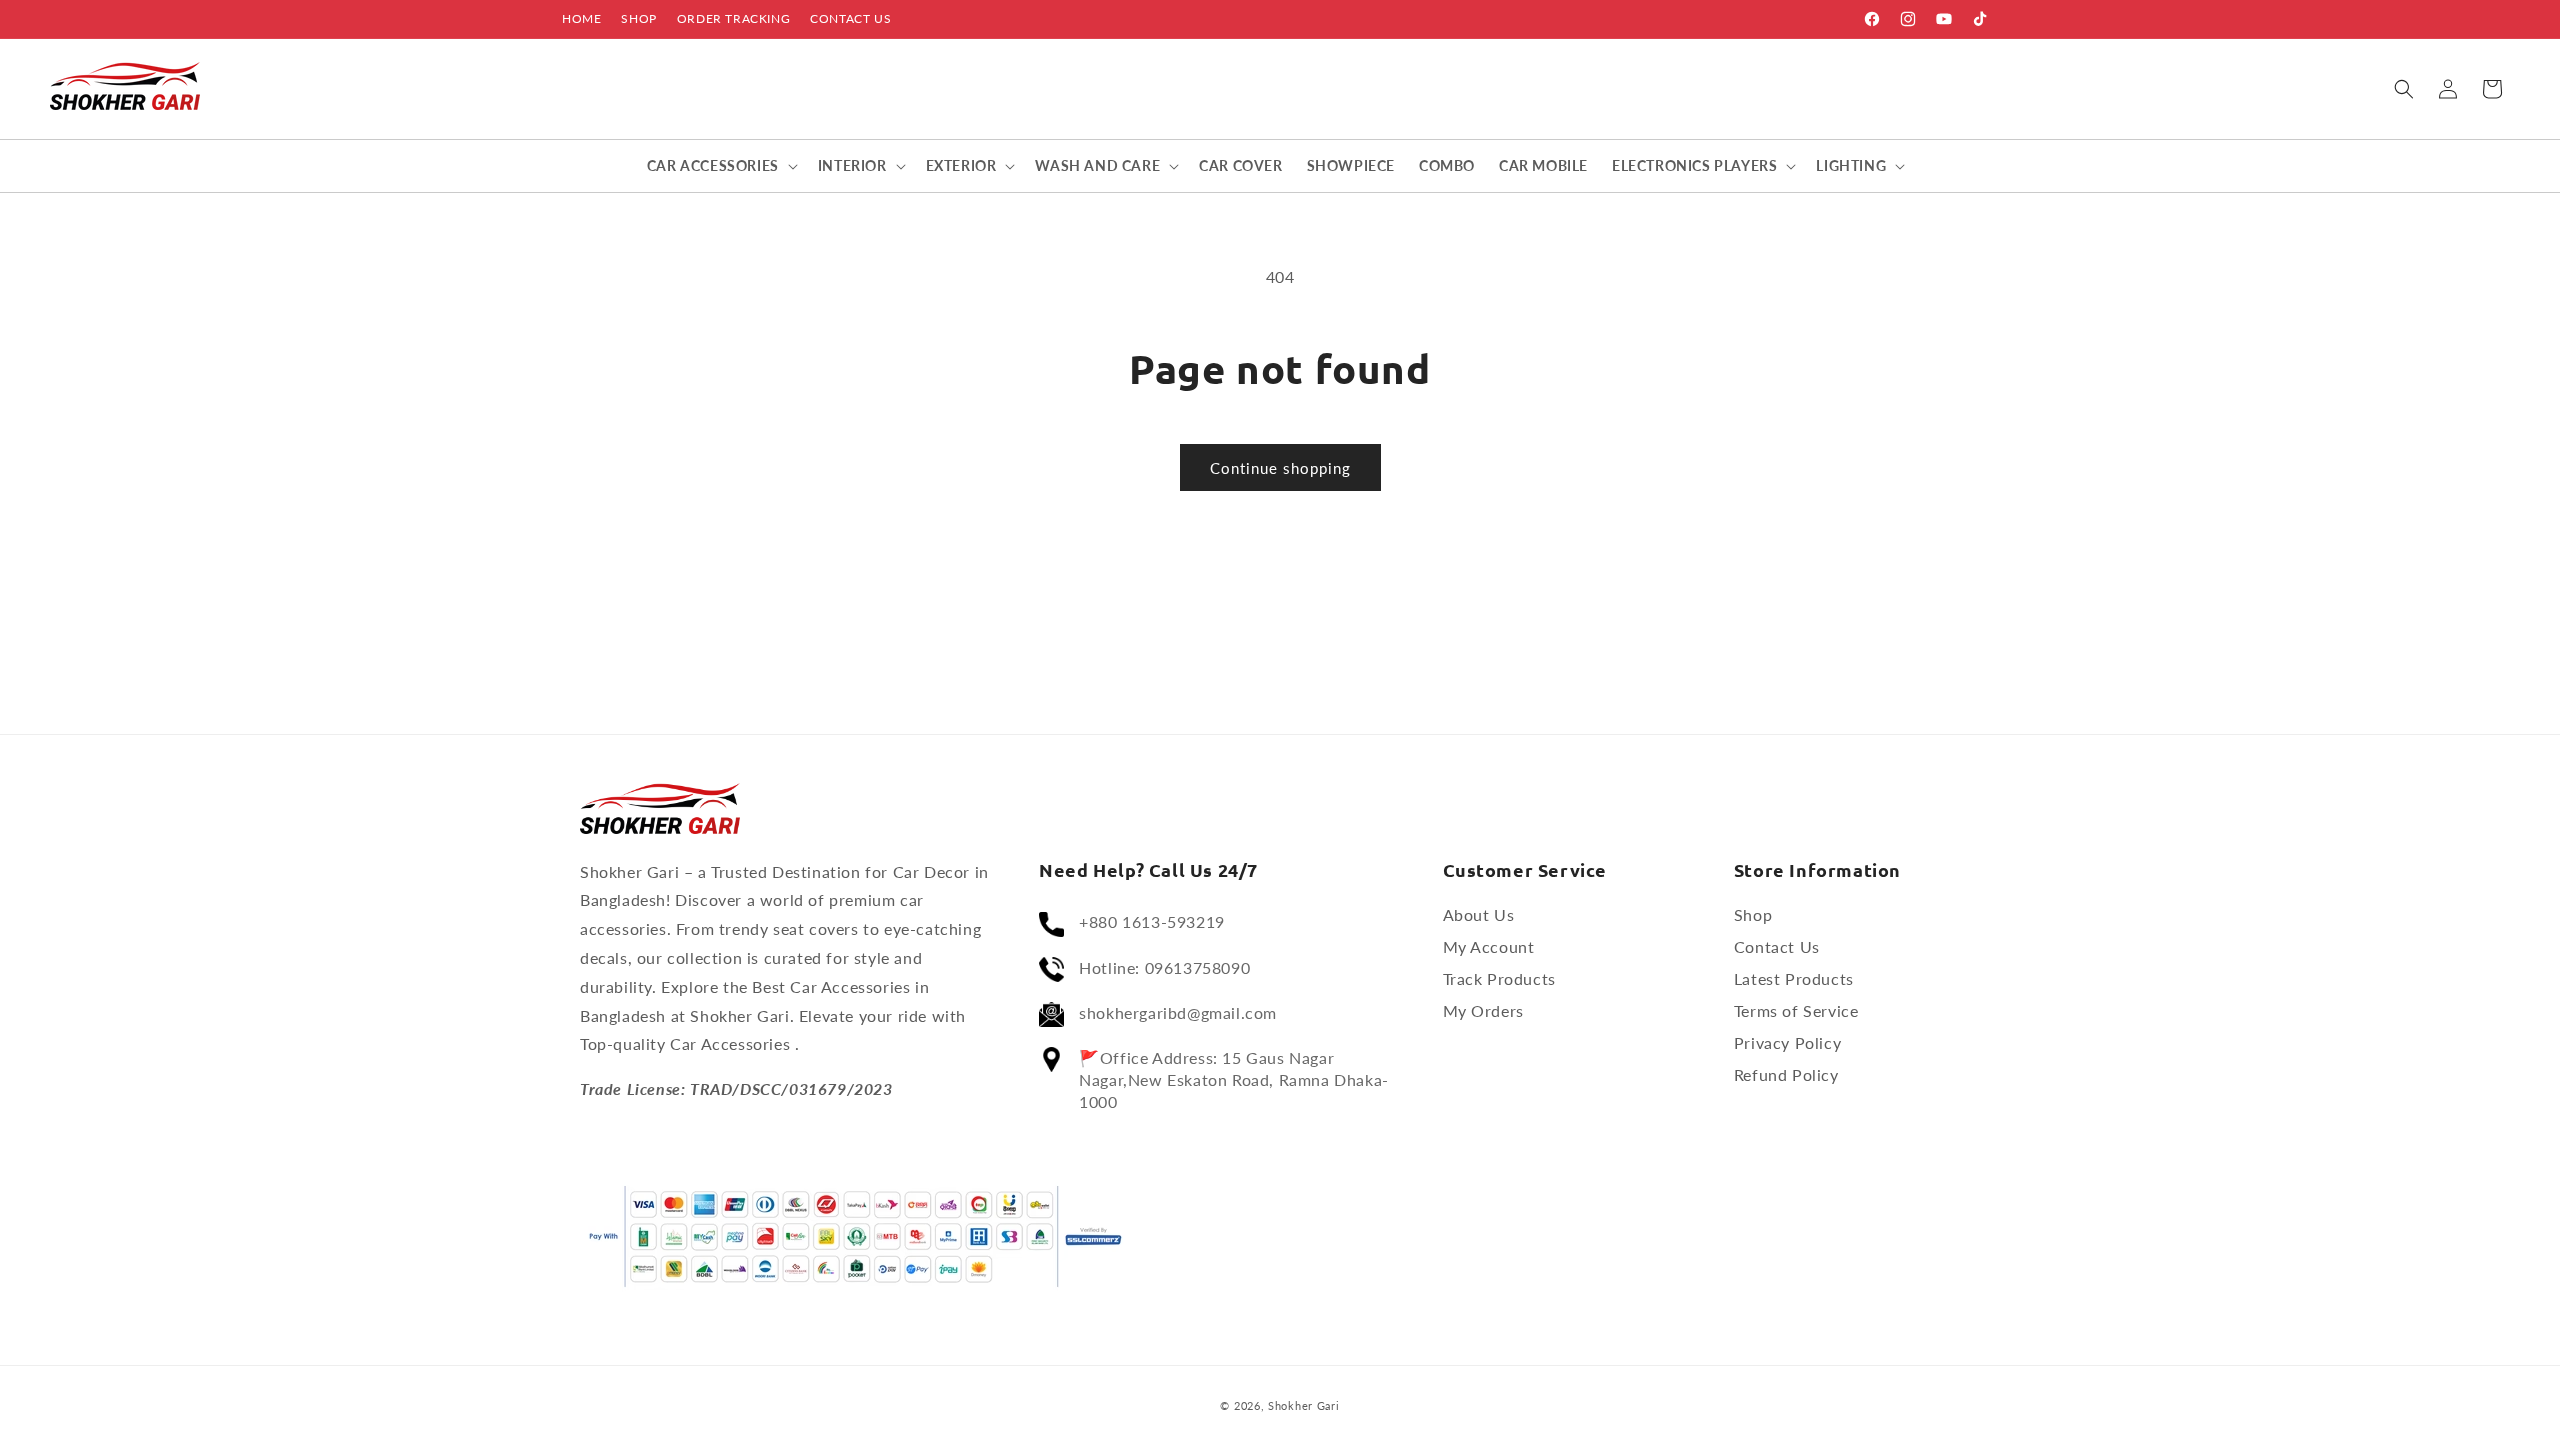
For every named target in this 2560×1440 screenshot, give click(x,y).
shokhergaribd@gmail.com (1178, 1012)
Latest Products (1794, 979)
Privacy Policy (1787, 1043)
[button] (2404, 89)
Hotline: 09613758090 (1164, 967)
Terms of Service (1796, 1011)
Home (581, 18)
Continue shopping (1280, 468)
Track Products (1499, 979)
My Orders (1483, 1011)
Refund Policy (1786, 1075)
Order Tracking (733, 18)
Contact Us (850, 18)
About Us (1479, 915)
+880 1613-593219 (1152, 922)
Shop (638, 18)
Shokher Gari (1303, 1405)
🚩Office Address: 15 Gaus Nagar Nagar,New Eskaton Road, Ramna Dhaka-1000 (1234, 1079)
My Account (1489, 947)
